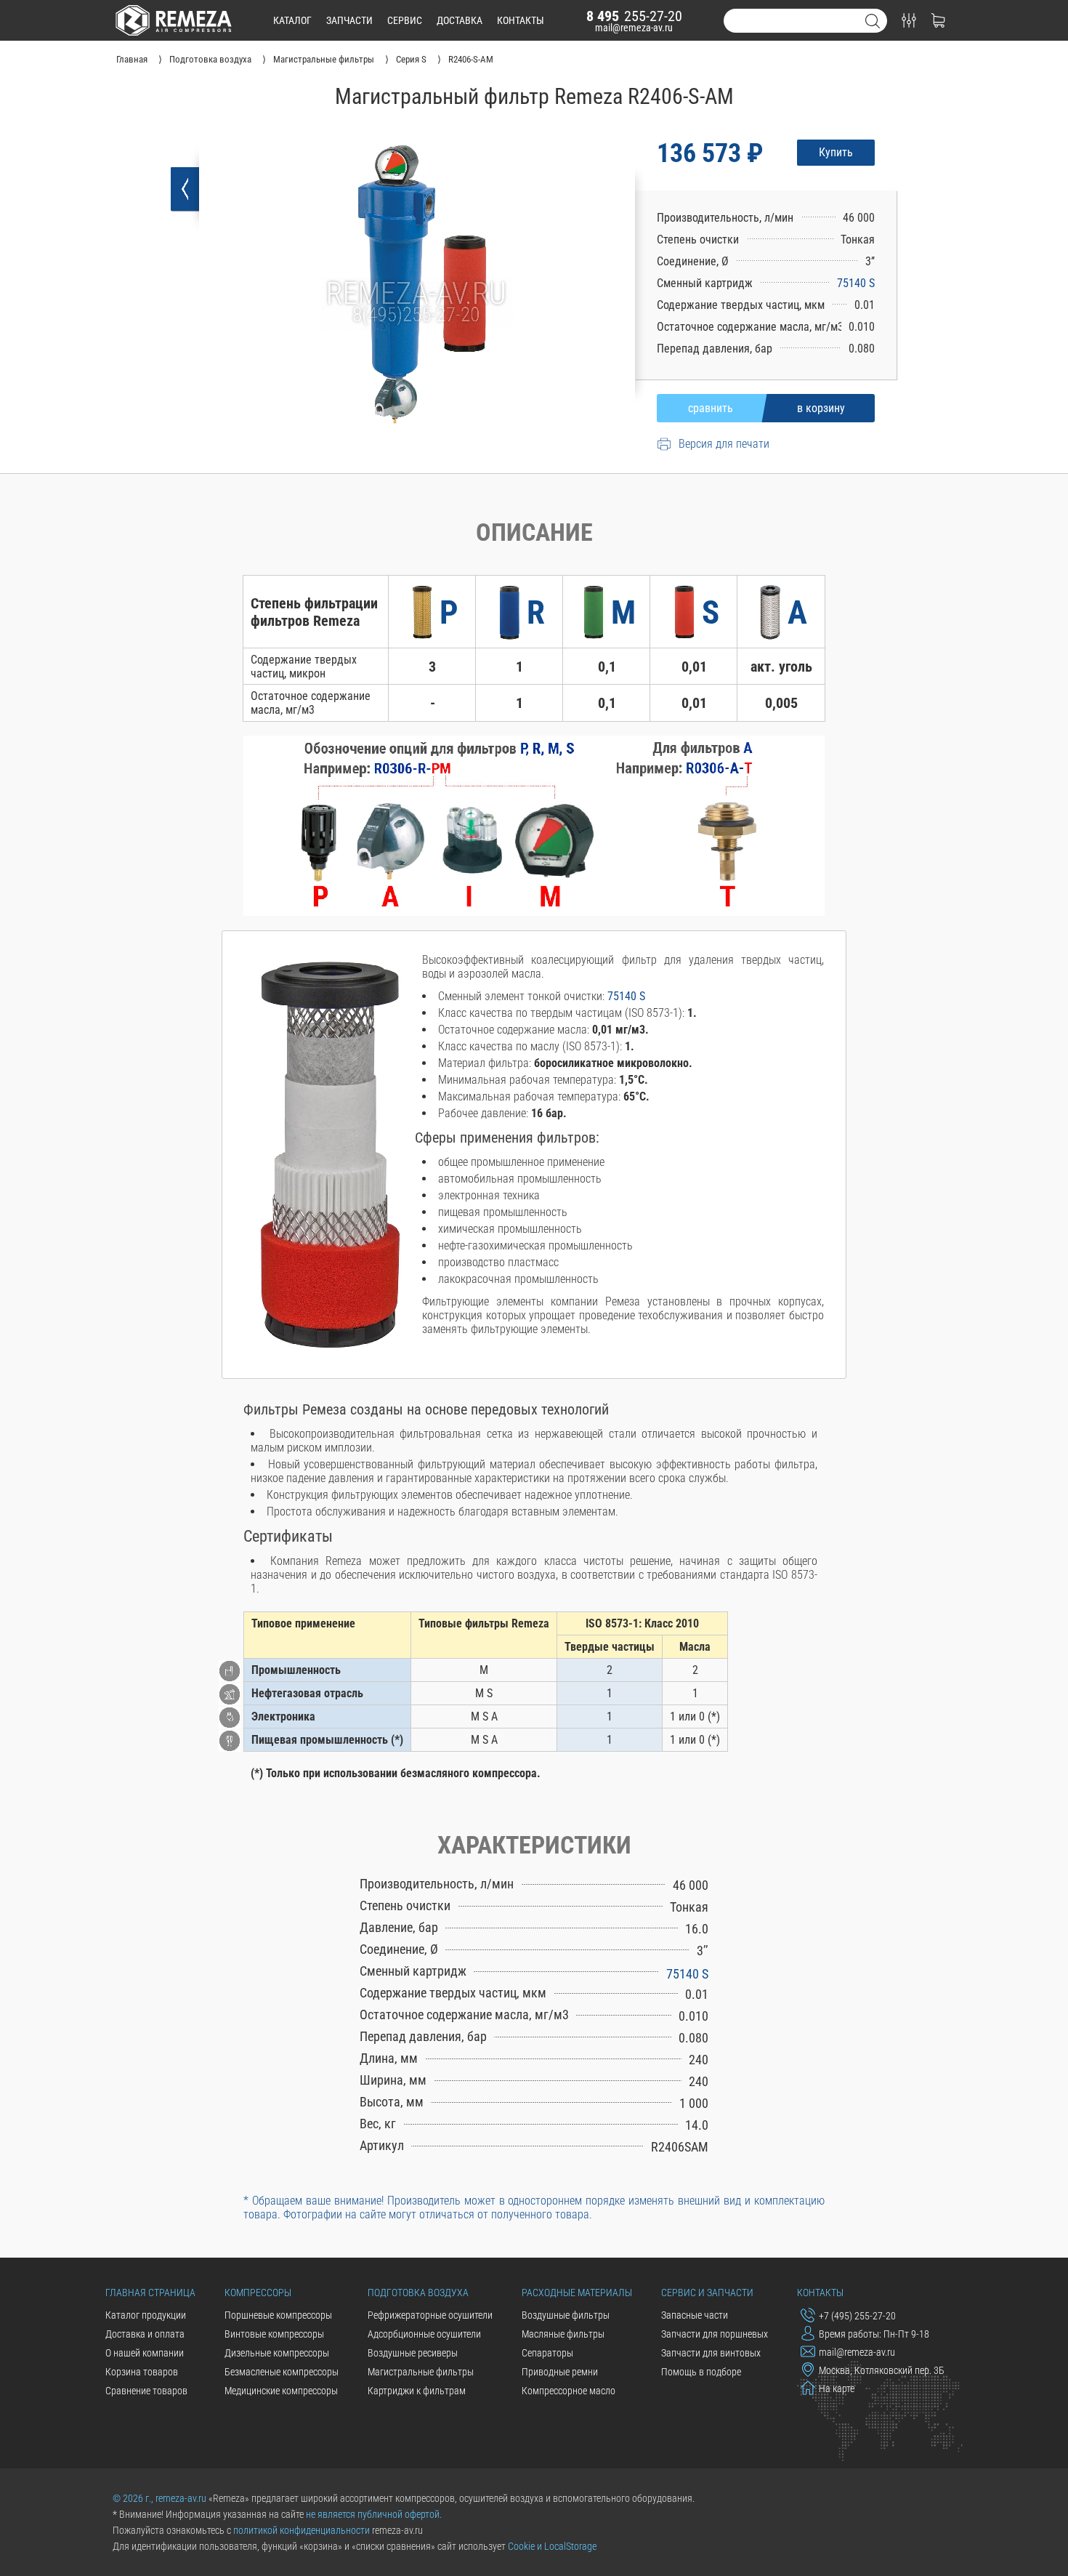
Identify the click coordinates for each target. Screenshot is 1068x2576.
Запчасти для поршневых (715, 2334)
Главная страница (150, 2293)
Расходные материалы (577, 2293)
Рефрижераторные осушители (430, 2315)
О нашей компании (145, 2353)
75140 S (856, 283)
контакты (521, 20)
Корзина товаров (142, 2372)
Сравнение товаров (146, 2391)
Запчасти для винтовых (711, 2353)
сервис (405, 20)
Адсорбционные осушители (424, 2334)
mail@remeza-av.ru (634, 28)
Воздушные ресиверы (413, 2353)
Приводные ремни (560, 2372)
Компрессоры (258, 2293)
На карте (837, 2388)
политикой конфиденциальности (302, 2530)
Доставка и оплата (145, 2334)
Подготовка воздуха (418, 2293)
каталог (292, 20)
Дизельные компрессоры (277, 2353)
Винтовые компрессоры (274, 2334)
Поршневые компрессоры (278, 2315)
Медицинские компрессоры (281, 2391)
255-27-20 (634, 16)
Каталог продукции (146, 2315)
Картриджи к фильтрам (417, 2391)
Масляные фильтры (563, 2334)
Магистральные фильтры (421, 2372)
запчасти (349, 20)
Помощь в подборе (701, 2372)
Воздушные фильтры (566, 2315)
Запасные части (695, 2315)
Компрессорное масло (569, 2391)
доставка (460, 20)
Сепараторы (547, 2353)
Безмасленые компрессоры (282, 2372)
